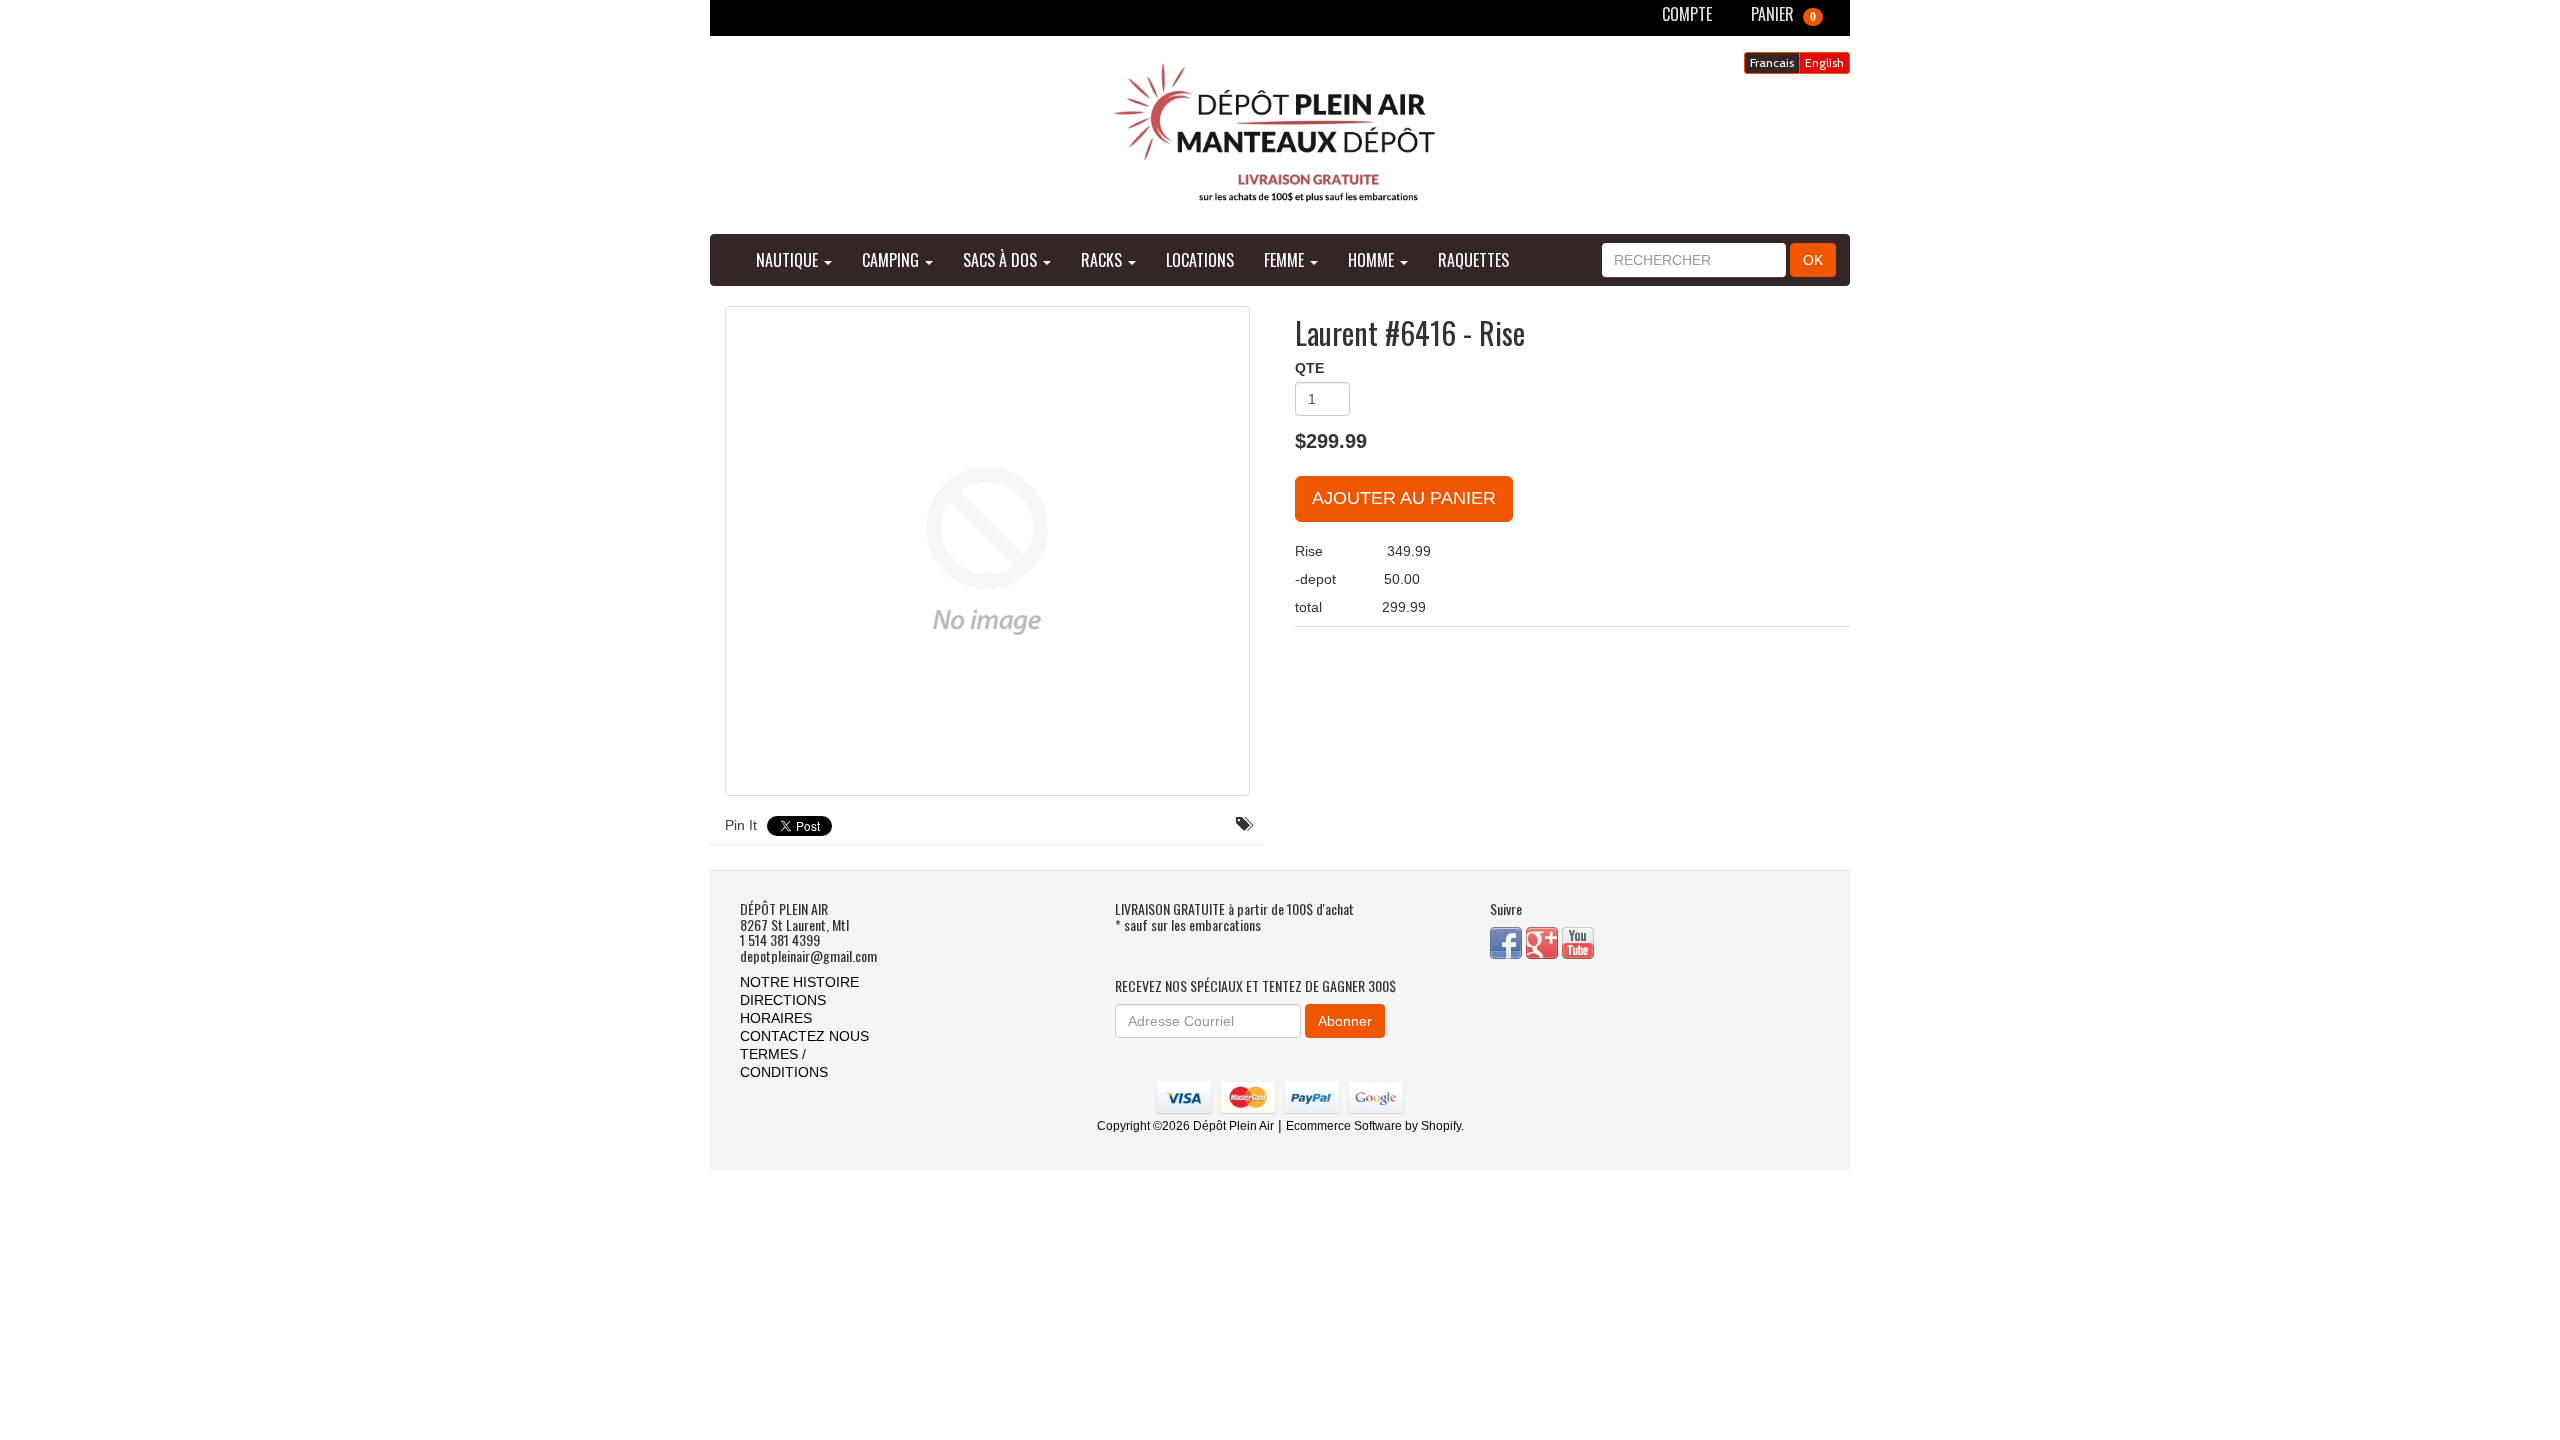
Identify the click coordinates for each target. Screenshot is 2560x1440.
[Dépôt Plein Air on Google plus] (1544, 941)
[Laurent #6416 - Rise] (987, 551)
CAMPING (892, 260)
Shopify (1441, 1126)
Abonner (1345, 1021)
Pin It (741, 825)
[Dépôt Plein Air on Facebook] (1508, 941)
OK (1813, 260)
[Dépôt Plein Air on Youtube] (1578, 941)
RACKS (1103, 260)
